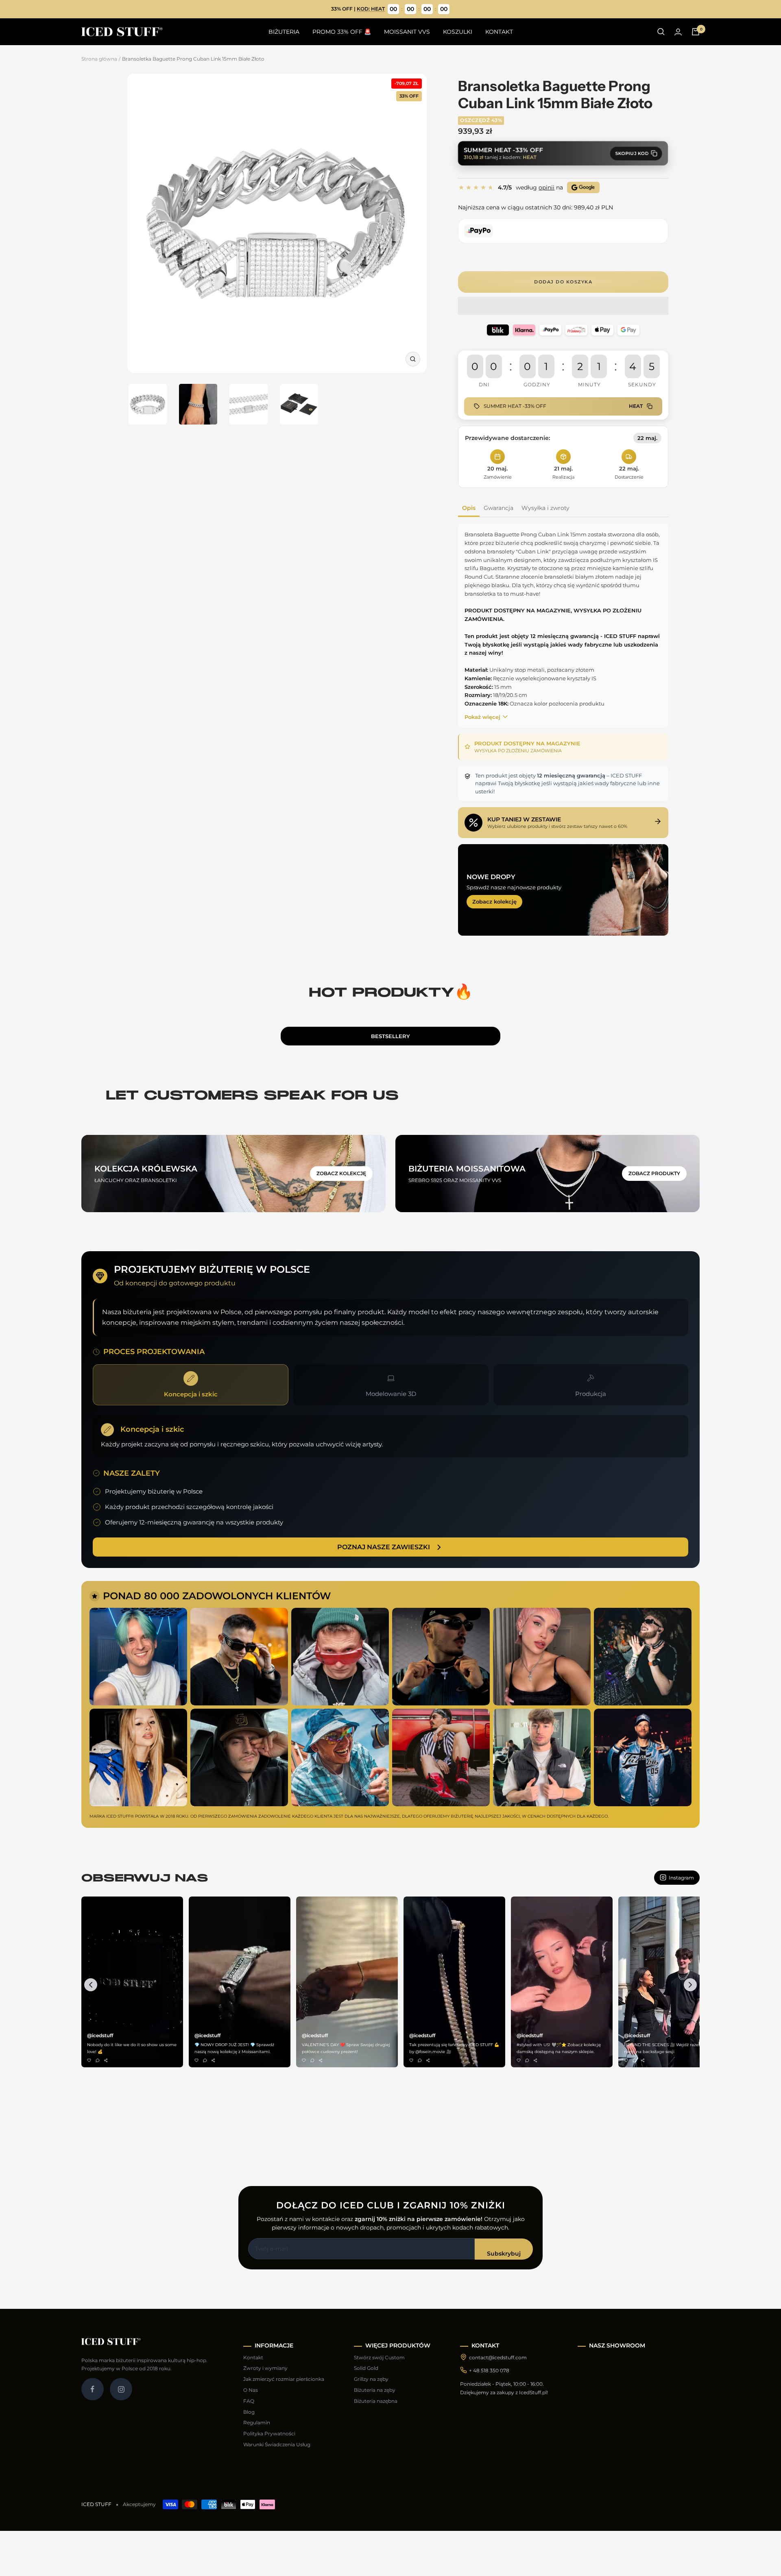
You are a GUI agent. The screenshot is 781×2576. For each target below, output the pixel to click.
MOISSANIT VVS (407, 32)
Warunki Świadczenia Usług (277, 2444)
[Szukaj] (661, 32)
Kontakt (253, 2357)
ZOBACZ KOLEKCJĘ (341, 1173)
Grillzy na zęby (371, 2379)
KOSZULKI (458, 32)
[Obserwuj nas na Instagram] (121, 2389)
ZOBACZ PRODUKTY (654, 1173)
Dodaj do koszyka (563, 282)
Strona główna (99, 59)
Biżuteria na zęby (375, 2390)
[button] (563, 306)
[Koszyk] (696, 32)
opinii (546, 187)
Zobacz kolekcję (494, 901)
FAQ (249, 2401)
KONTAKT (499, 32)
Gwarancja (498, 508)
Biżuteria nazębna (376, 2401)
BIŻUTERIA (284, 32)
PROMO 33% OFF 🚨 (342, 32)
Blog (249, 2412)
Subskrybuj (504, 2254)
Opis (469, 508)
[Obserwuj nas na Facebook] (93, 2389)
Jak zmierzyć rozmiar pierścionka (284, 2379)
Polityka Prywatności (269, 2433)
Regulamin (257, 2422)
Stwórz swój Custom (379, 2357)
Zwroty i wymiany (265, 2368)
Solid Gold (366, 2368)
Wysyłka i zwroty (545, 508)
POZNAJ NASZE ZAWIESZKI (384, 1547)
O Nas (251, 2390)
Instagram (681, 1878)
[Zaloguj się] (678, 32)
